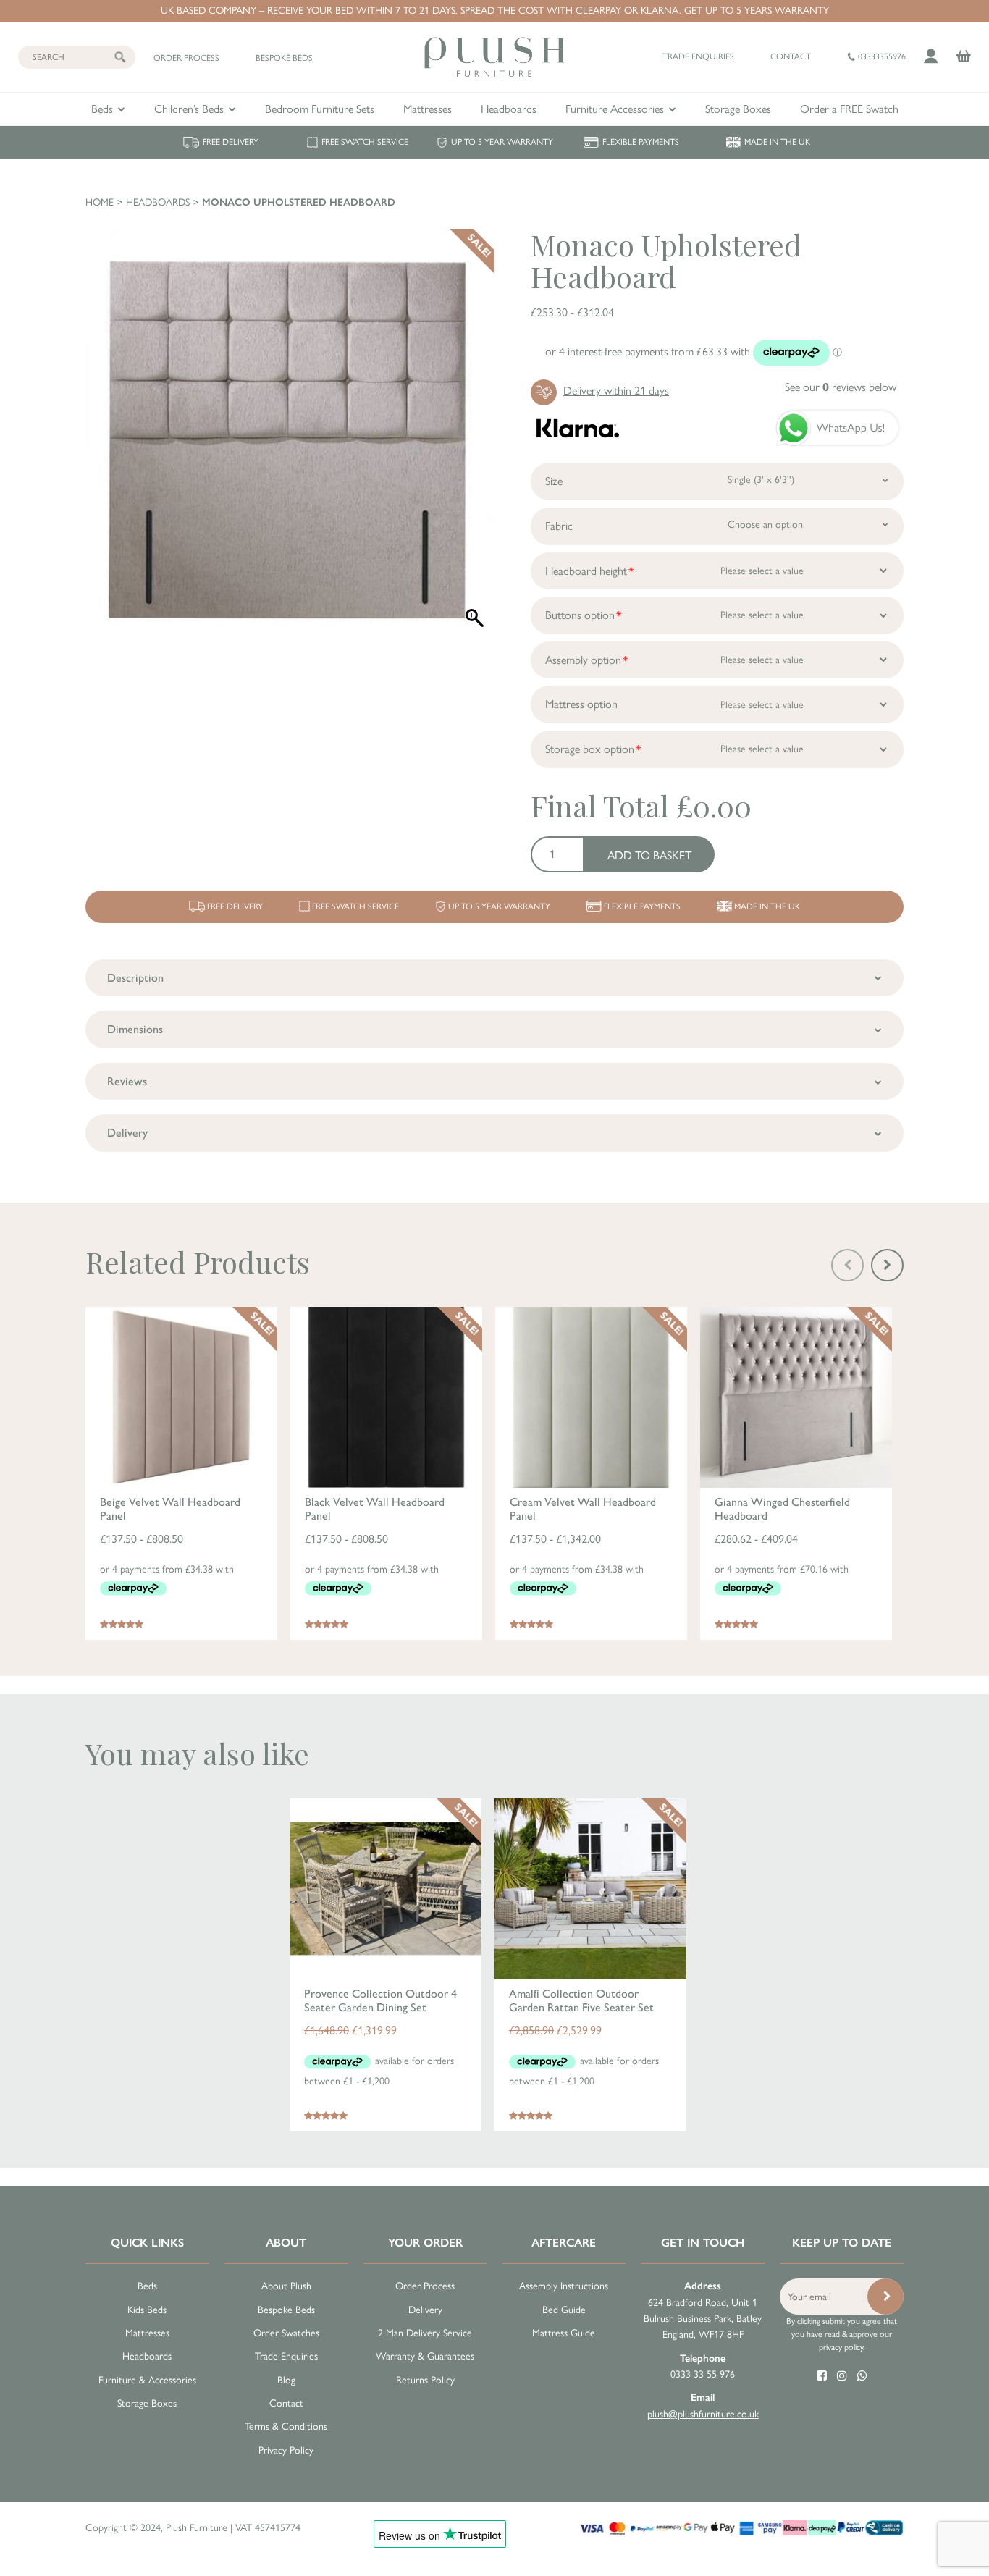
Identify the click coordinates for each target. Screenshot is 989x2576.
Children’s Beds (189, 109)
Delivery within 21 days (616, 391)
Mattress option (581, 704)
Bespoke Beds (286, 2310)
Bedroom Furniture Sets (320, 109)
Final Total (600, 805)
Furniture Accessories (615, 109)
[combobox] (803, 480)
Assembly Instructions (564, 2286)
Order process (186, 58)
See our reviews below (841, 387)
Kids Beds (147, 2310)
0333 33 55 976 (703, 2366)
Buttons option (580, 615)
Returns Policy (425, 2380)
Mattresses (428, 109)
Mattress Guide (564, 2333)
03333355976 (881, 56)
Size (554, 481)
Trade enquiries (698, 56)
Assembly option (583, 660)
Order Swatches (286, 2333)
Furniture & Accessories (147, 2380)
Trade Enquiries (286, 2356)
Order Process (425, 2286)
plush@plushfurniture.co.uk (703, 2405)
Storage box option (590, 749)
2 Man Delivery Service (425, 2333)
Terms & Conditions (286, 2426)
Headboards (509, 109)
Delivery (425, 2310)
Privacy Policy (286, 2450)
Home (100, 202)
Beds (102, 109)
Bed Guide (564, 2310)
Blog (286, 2380)
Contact (791, 56)
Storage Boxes (738, 109)
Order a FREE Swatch (849, 109)
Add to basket (649, 855)
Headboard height (586, 571)
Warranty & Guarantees (425, 2356)
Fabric (559, 526)
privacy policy (841, 2347)
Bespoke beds (284, 58)
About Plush (286, 2286)
